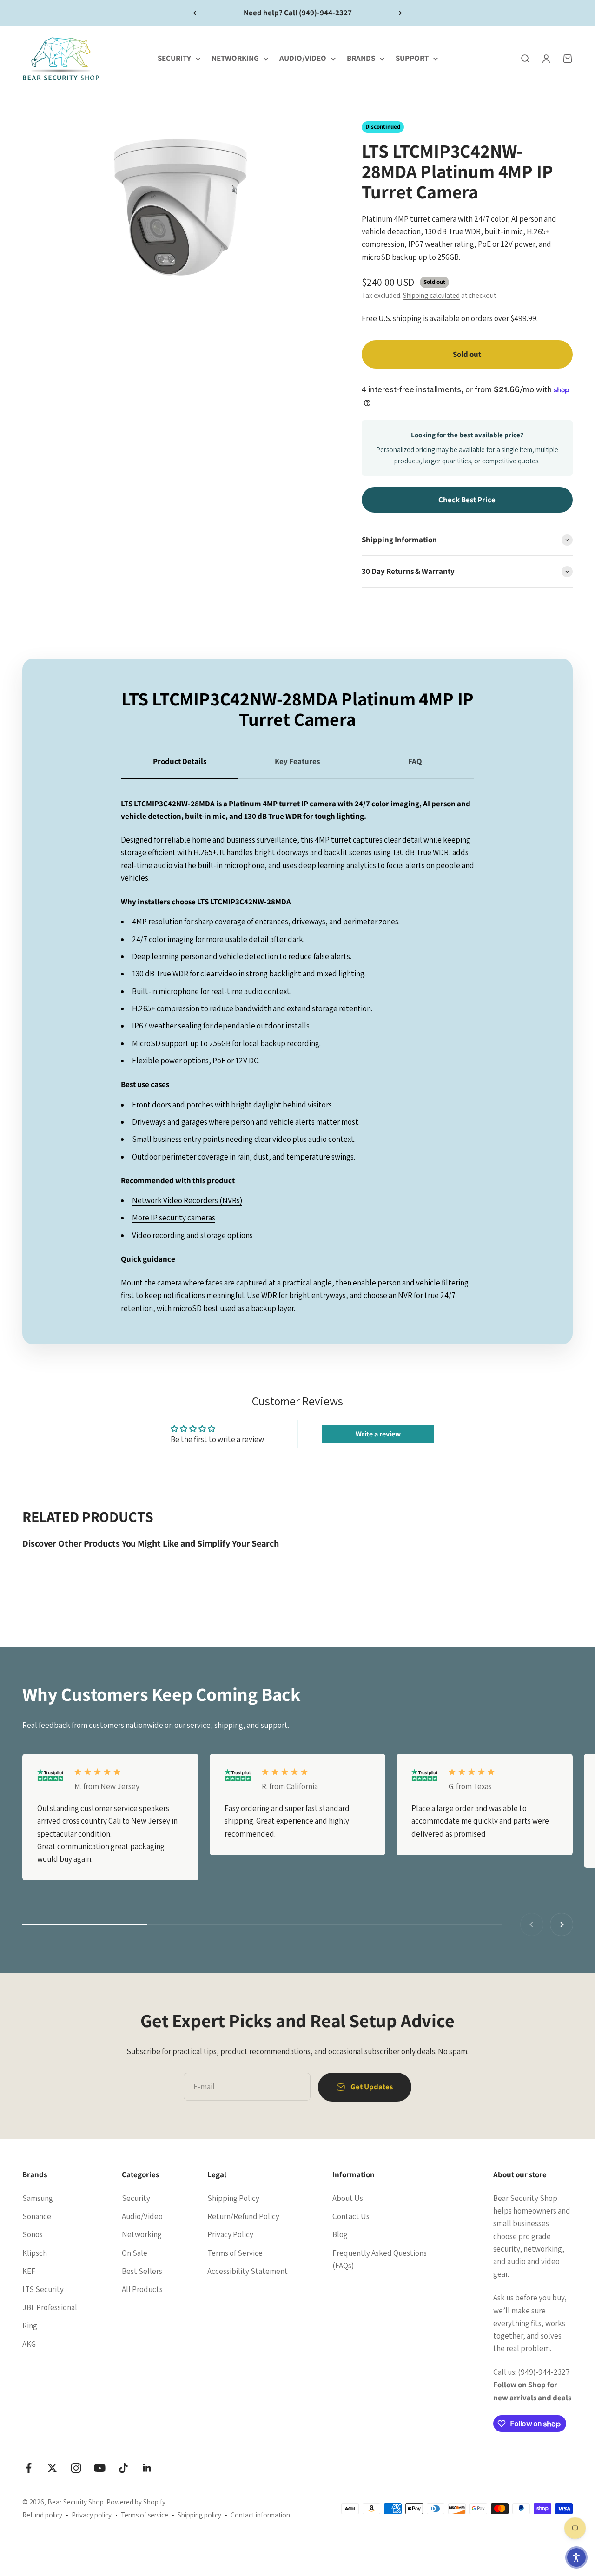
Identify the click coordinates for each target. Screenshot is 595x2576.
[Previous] (195, 13)
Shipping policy (199, 2515)
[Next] (400, 13)
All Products (142, 2289)
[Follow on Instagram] (76, 2468)
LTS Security (43, 2289)
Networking (142, 2234)
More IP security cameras (174, 1218)
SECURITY (174, 59)
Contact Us (351, 2216)
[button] (576, 2557)
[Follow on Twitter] (52, 2468)
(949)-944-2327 (544, 2372)
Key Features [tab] (297, 761)
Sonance (37, 2216)
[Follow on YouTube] (100, 2468)
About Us (348, 2198)
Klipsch (35, 2253)
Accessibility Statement (248, 2271)
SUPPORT (412, 59)
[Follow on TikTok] (123, 2468)
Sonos (33, 2234)
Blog (340, 2234)
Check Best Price (467, 500)
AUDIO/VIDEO (303, 59)
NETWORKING (235, 59)
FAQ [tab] (415, 761)
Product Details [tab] (180, 761)
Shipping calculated (431, 295)
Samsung (38, 2198)
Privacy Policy (230, 2234)
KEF (29, 2271)
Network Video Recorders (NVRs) (187, 1200)
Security (136, 2198)
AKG (29, 2344)
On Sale (135, 2253)
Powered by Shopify (136, 2502)
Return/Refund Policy (243, 2216)
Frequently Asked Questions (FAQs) (380, 2259)
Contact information (260, 2515)
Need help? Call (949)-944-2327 (298, 13)
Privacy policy (92, 2515)
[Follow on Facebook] (29, 2468)
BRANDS (361, 59)
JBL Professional (50, 2307)
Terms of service (145, 2515)
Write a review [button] (378, 1434)
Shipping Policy (233, 2198)
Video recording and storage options (192, 1235)
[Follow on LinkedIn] (147, 2468)
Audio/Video (142, 2216)
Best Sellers (142, 2271)
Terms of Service (235, 2253)
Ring (30, 2326)
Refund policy (42, 2515)
